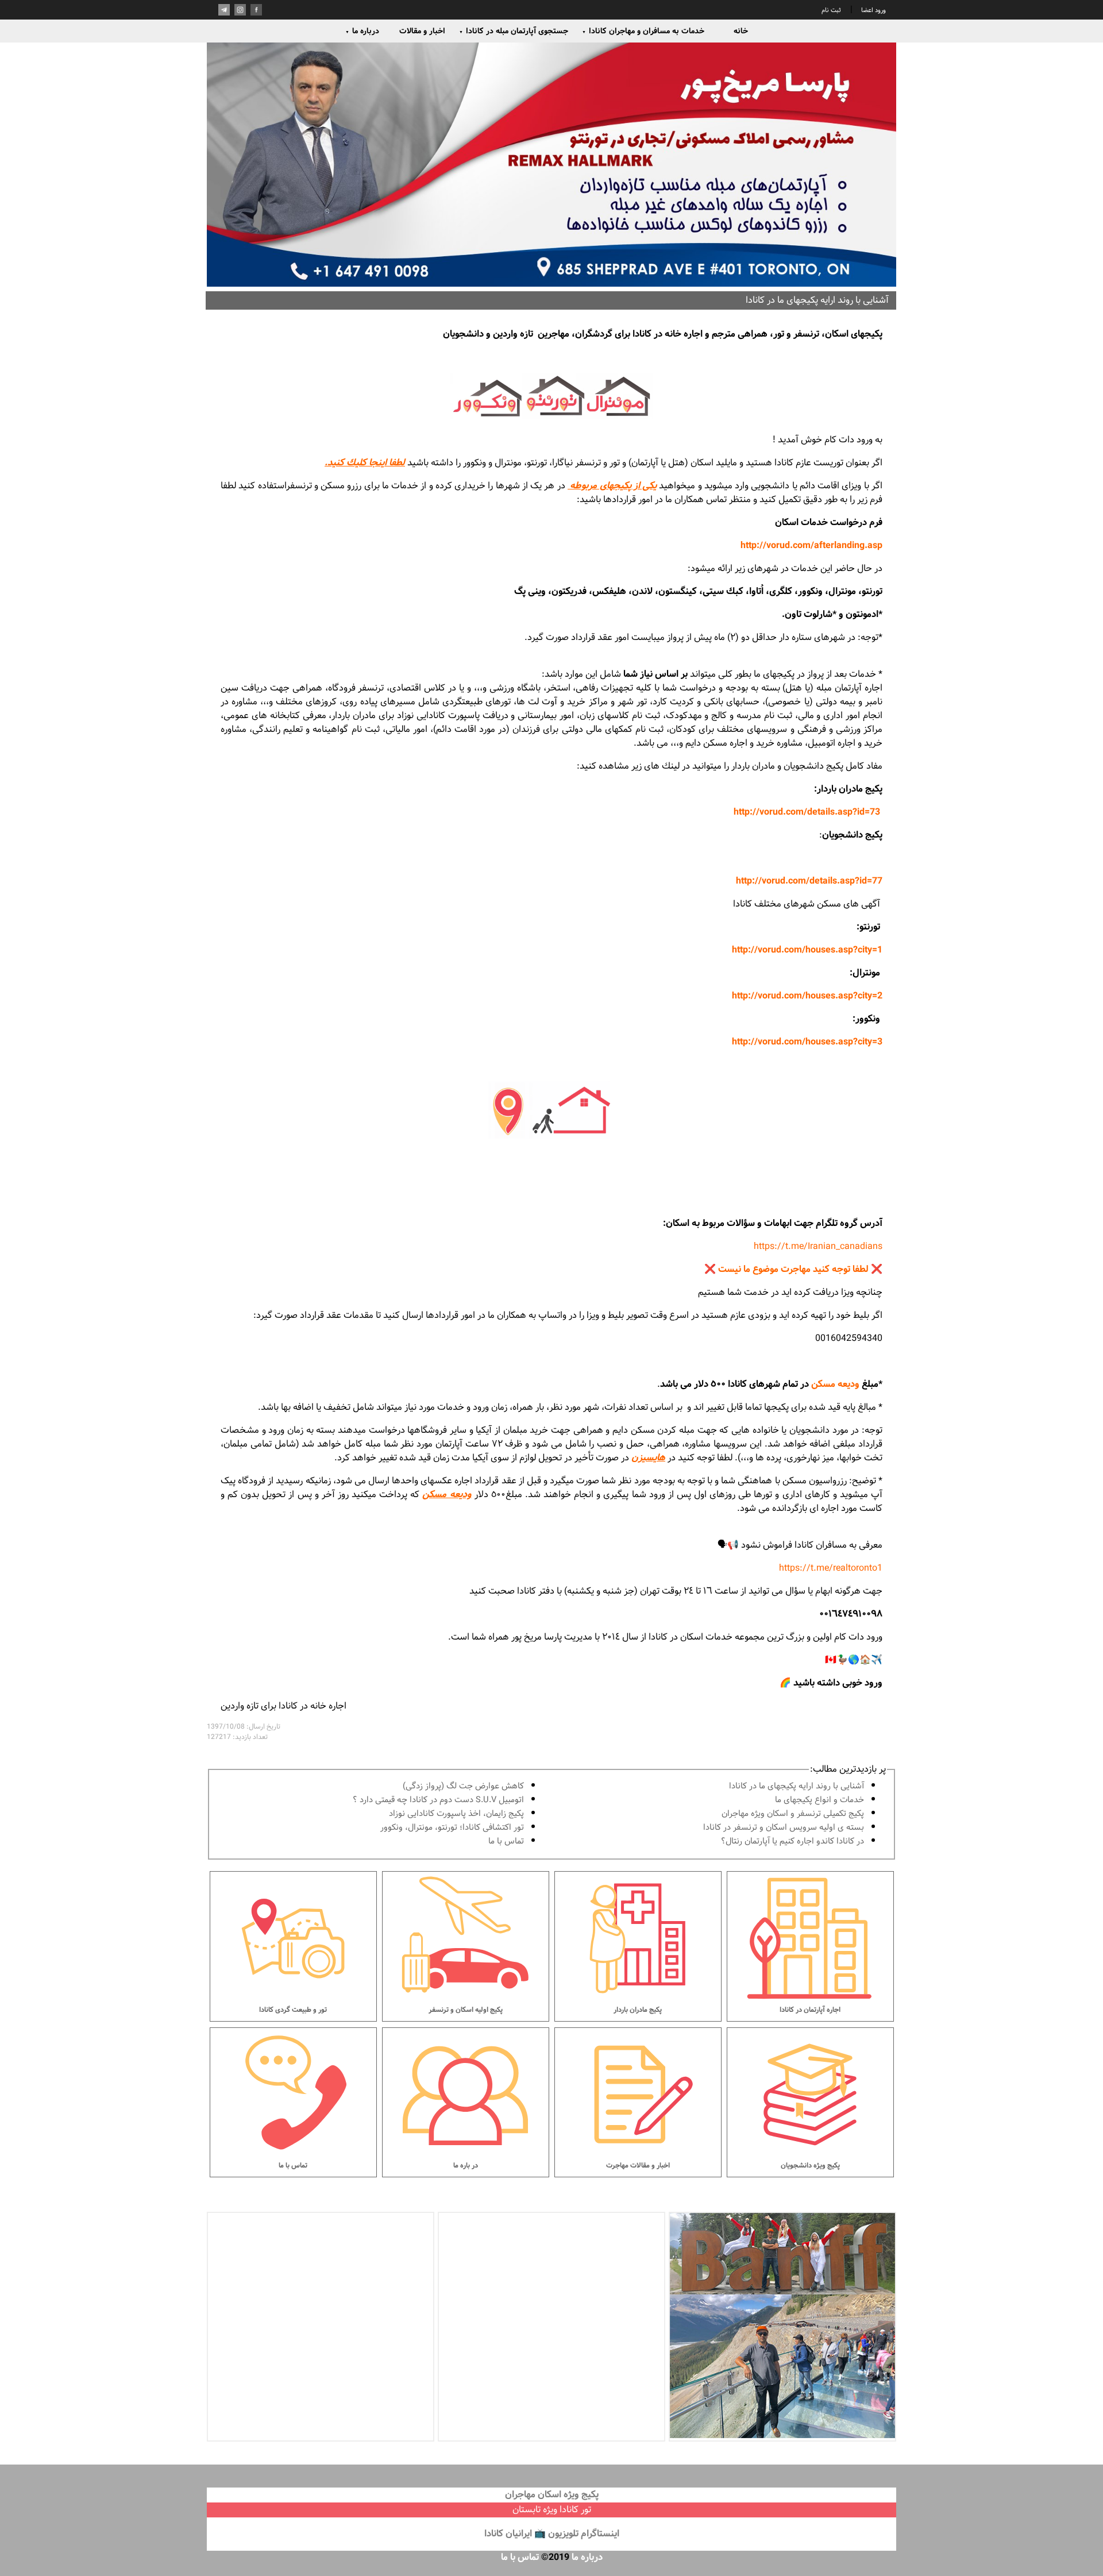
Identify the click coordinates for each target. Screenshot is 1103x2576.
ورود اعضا (873, 10)
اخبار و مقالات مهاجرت (638, 2166)
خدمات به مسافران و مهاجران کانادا (643, 31)
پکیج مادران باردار (638, 2010)
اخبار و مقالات (422, 31)
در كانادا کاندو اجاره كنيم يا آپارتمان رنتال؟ (792, 1842)
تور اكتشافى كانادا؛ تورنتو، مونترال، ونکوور (452, 1828)
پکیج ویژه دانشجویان (810, 2166)
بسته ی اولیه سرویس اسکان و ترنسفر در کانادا (784, 1828)
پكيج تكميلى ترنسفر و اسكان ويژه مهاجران (793, 1814)
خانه (741, 31)
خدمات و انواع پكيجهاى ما (819, 1800)
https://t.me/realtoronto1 (831, 1568)
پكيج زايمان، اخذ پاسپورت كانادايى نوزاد (456, 1814)
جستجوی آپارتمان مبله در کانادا (514, 31)
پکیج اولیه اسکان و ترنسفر (466, 2010)
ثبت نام (831, 10)
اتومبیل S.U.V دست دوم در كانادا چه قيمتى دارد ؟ (438, 1800)
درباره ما (362, 31)
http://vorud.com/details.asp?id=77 (809, 881)
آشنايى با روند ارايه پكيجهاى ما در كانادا (797, 1786)
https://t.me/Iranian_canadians (818, 1246)
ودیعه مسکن (835, 1384)
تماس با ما (506, 1842)
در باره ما (466, 2166)
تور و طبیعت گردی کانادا (293, 2010)
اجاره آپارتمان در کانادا (810, 2010)
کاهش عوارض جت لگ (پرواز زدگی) (463, 1786)
